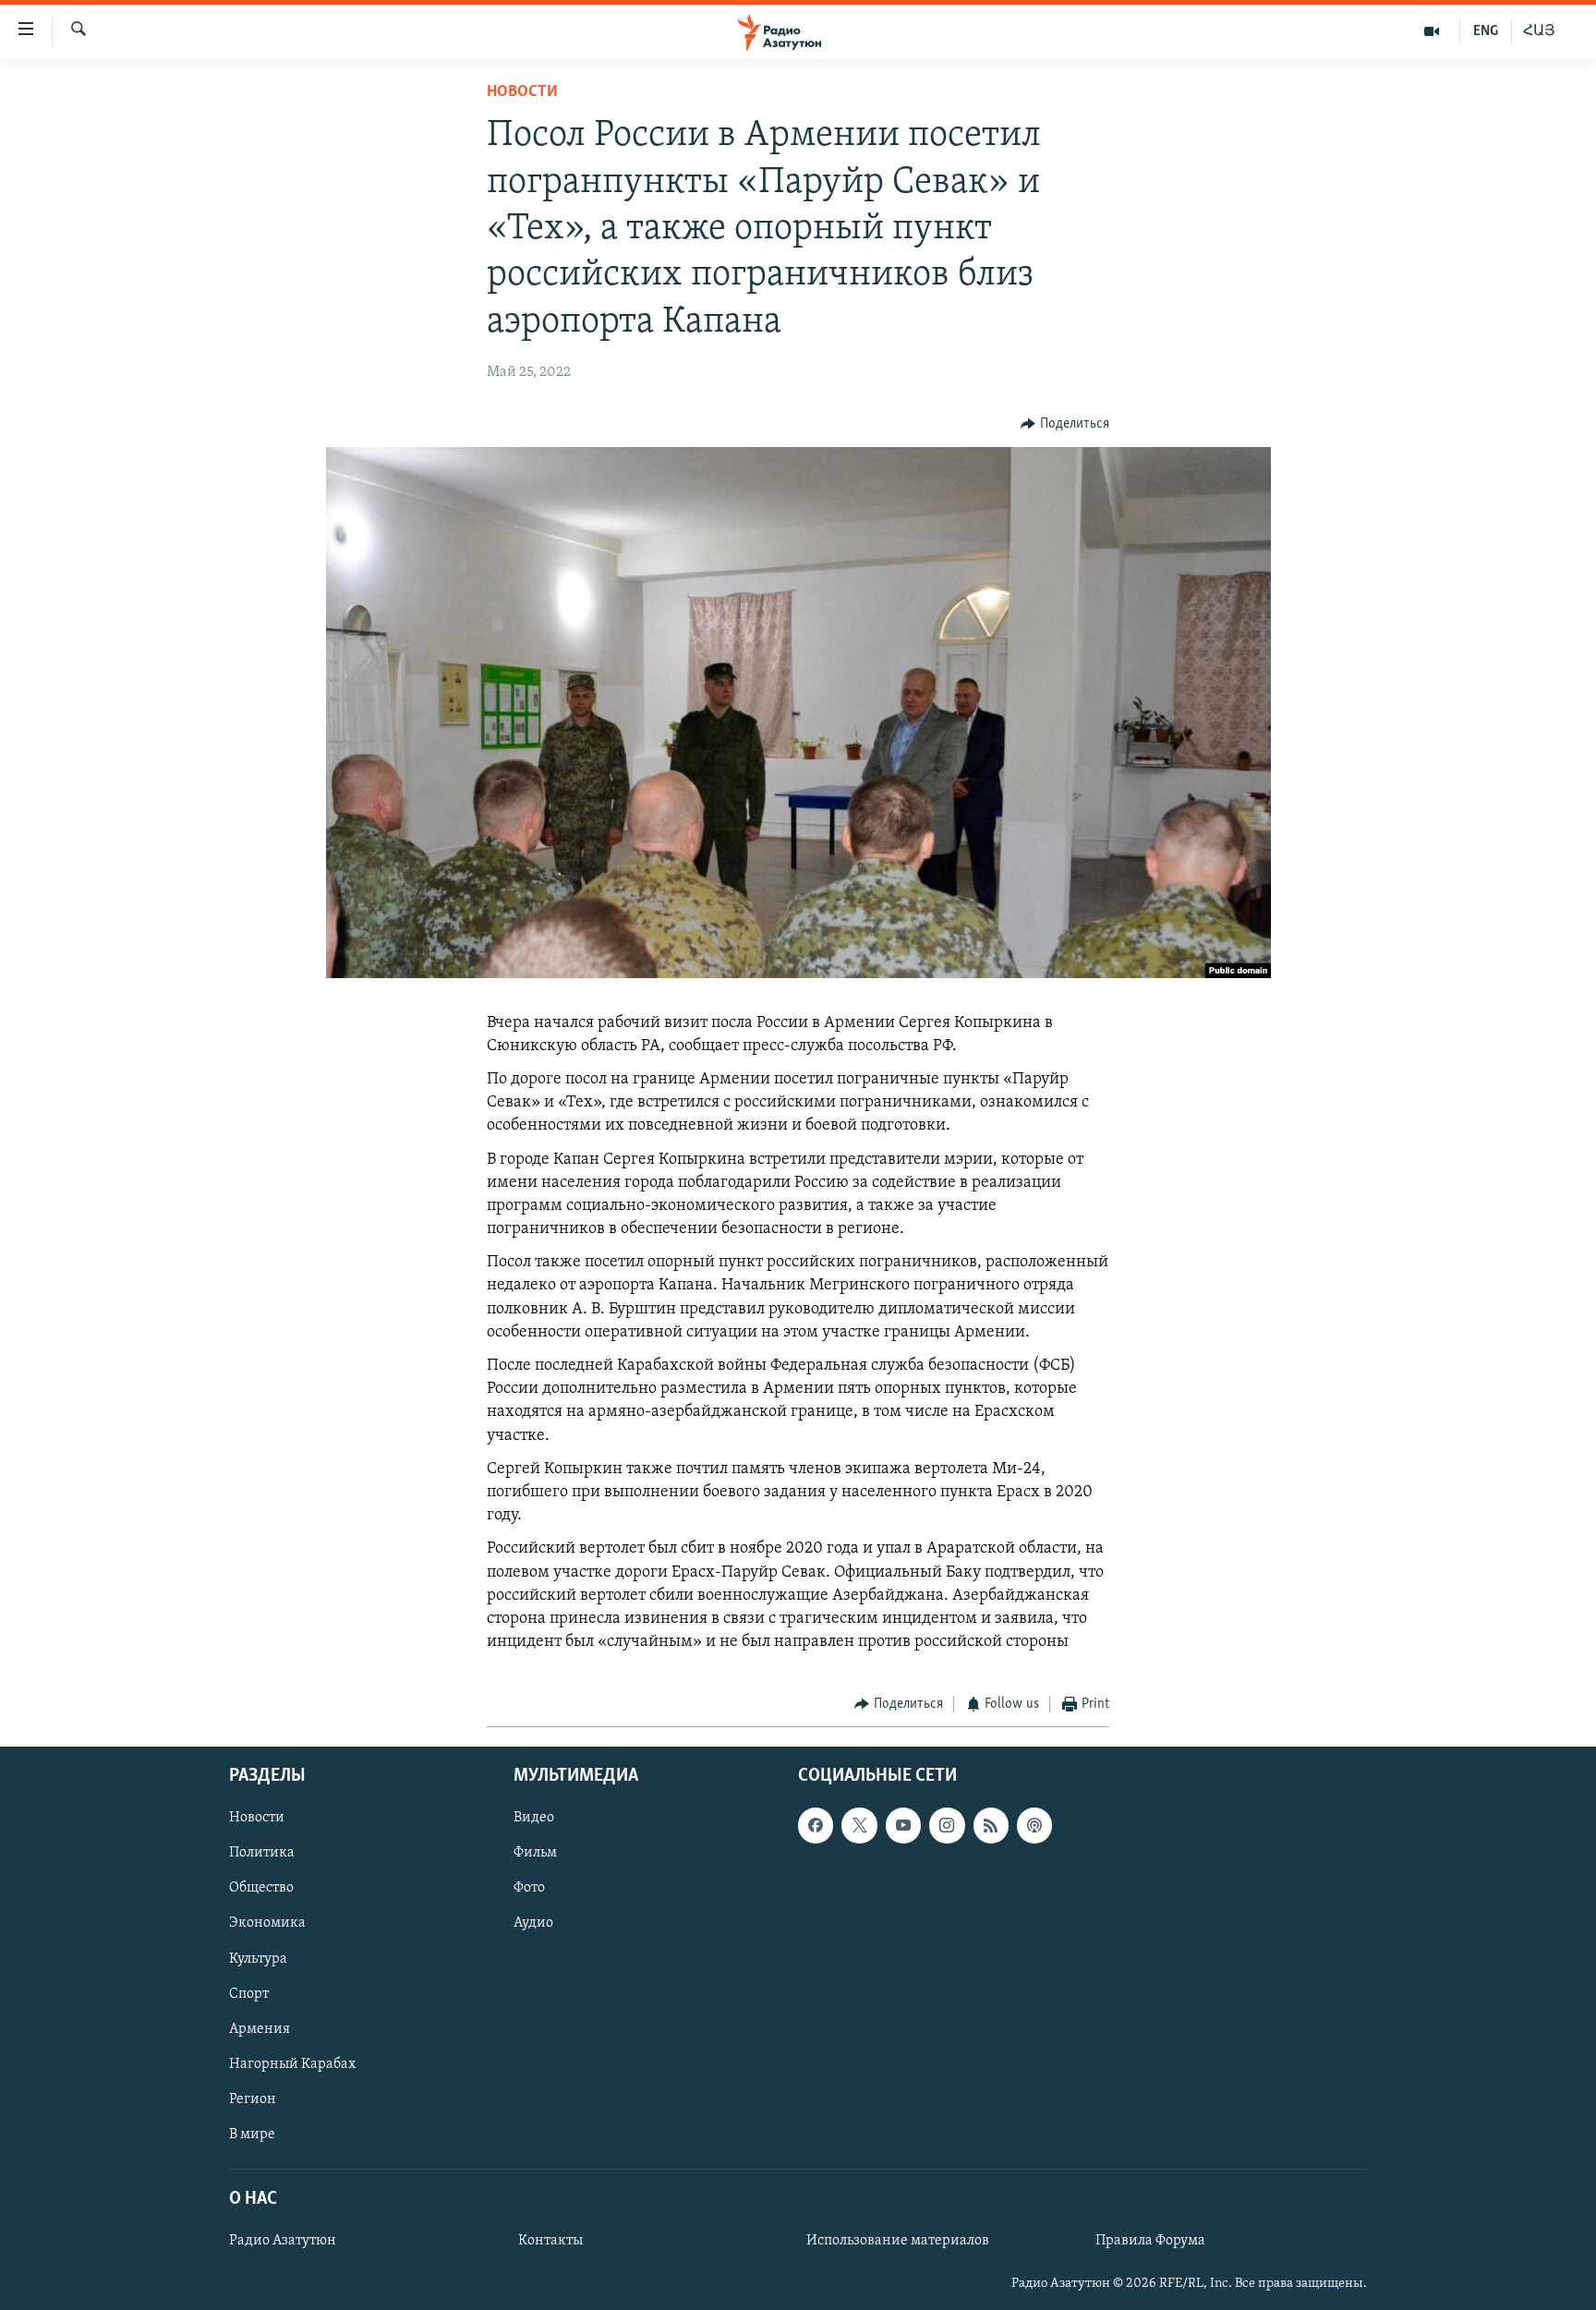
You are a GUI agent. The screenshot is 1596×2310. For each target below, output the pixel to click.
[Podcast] (1034, 1825)
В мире (252, 2135)
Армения (260, 2028)
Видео (534, 1818)
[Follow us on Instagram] (947, 1825)
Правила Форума (1150, 2241)
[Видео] (1432, 31)
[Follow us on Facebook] (816, 1825)
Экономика (267, 1923)
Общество (261, 1888)
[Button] (1065, 424)
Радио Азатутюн (283, 2241)
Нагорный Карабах (292, 2063)
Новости (522, 92)
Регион (253, 2098)
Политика (262, 1853)
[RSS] (991, 1825)
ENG (1486, 31)
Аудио (533, 1923)
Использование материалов (898, 2241)
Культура (258, 1958)
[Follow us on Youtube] (903, 1825)
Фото (529, 1888)
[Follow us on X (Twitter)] (859, 1825)
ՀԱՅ (1539, 31)
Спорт (249, 1993)
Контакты (550, 2241)
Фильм (535, 1853)
